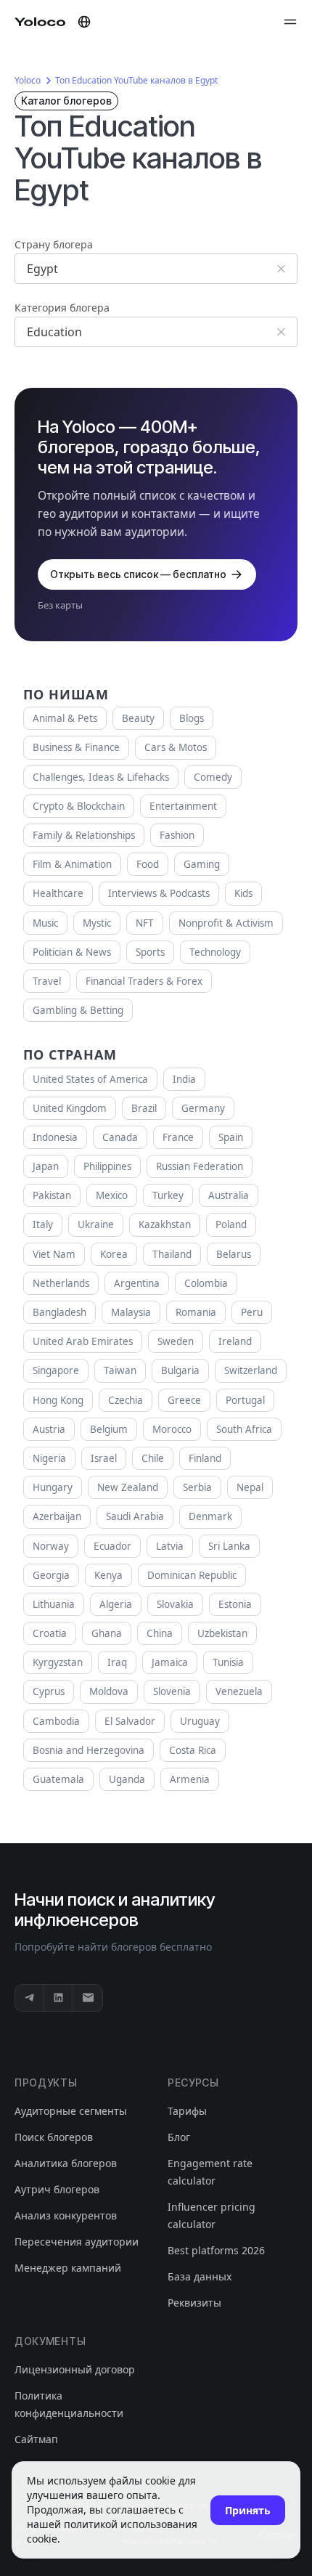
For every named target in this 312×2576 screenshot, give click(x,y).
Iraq (117, 1662)
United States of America (90, 1079)
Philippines (107, 1166)
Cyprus (49, 1691)
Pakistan (52, 1195)
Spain (231, 1137)
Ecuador (112, 1546)
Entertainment (183, 806)
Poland (231, 1224)
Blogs (192, 718)
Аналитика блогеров (66, 2163)
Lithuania (54, 1604)
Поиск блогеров (54, 2137)
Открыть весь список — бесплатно (138, 574)
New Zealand (128, 1487)
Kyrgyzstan (58, 1662)
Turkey (168, 1195)
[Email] (88, 1998)
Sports (150, 952)
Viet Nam (54, 1254)
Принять (248, 2510)
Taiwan (120, 1370)
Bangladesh (59, 1312)
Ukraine (96, 1224)
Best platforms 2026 (216, 2250)
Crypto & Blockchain (79, 806)
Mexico (112, 1195)
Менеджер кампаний (68, 2268)
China (160, 1633)
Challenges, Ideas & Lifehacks (101, 777)
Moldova (109, 1691)
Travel (47, 981)
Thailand (172, 1254)
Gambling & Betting (78, 1010)
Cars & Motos (176, 747)
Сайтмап (36, 2439)
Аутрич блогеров (57, 2189)
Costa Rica (193, 1750)
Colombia (206, 1283)
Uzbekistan (222, 1633)
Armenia (190, 1779)
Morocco (172, 1429)
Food (148, 864)
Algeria (116, 1604)
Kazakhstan (165, 1224)
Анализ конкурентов (66, 2215)
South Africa (244, 1429)
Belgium (109, 1429)
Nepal (250, 1487)
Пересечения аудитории (77, 2242)
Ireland (235, 1341)
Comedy (213, 777)
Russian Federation (200, 1166)
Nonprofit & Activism (226, 923)
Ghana (107, 1633)
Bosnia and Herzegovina (89, 1750)
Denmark (210, 1516)
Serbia (197, 1487)
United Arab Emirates (83, 1341)
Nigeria (49, 1458)
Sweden (176, 1341)
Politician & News (72, 952)
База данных (200, 2276)
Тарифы (187, 2111)
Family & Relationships (84, 835)
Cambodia (56, 1721)
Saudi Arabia (135, 1516)
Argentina (137, 1283)
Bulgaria (180, 1370)
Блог (179, 2137)
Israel (104, 1458)
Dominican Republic (192, 1575)
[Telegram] (30, 1998)
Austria (49, 1429)
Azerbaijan (57, 1516)
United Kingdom (70, 1108)
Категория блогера (62, 308)
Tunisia (228, 1662)
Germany (203, 1108)
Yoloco (28, 80)
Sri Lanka (229, 1546)
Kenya (108, 1575)
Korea (114, 1254)
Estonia (235, 1604)
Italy (43, 1224)
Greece (184, 1400)
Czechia (126, 1400)
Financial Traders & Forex (144, 981)
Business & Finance (76, 747)
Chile (153, 1458)
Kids (243, 893)
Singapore (56, 1370)
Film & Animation (72, 864)
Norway (51, 1546)
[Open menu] (290, 22)
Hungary (53, 1487)
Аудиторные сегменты (71, 2111)
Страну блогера (54, 244)
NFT (145, 923)
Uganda (127, 1779)
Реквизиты (194, 2303)
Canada (120, 1137)
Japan (46, 1166)
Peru (252, 1312)
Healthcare (58, 893)
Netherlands (61, 1283)
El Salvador (130, 1721)
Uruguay (200, 1721)
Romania (196, 1312)
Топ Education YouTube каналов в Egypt (136, 80)
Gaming (202, 864)
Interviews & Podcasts (159, 893)
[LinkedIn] (59, 1998)
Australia (229, 1195)
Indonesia (55, 1137)
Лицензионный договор (75, 2369)
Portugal (245, 1400)
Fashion (177, 835)
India (184, 1079)
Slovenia (172, 1691)
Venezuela (239, 1691)
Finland (205, 1458)
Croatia (50, 1633)
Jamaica (170, 1662)
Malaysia (131, 1312)
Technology (215, 952)
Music (45, 923)
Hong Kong (58, 1400)
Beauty (138, 718)
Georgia (51, 1575)
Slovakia (175, 1604)
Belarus (234, 1254)
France (178, 1137)
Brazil (144, 1108)
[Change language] (84, 22)
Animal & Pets (65, 718)
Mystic (97, 923)
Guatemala (58, 1779)
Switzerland (251, 1370)
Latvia (170, 1546)
